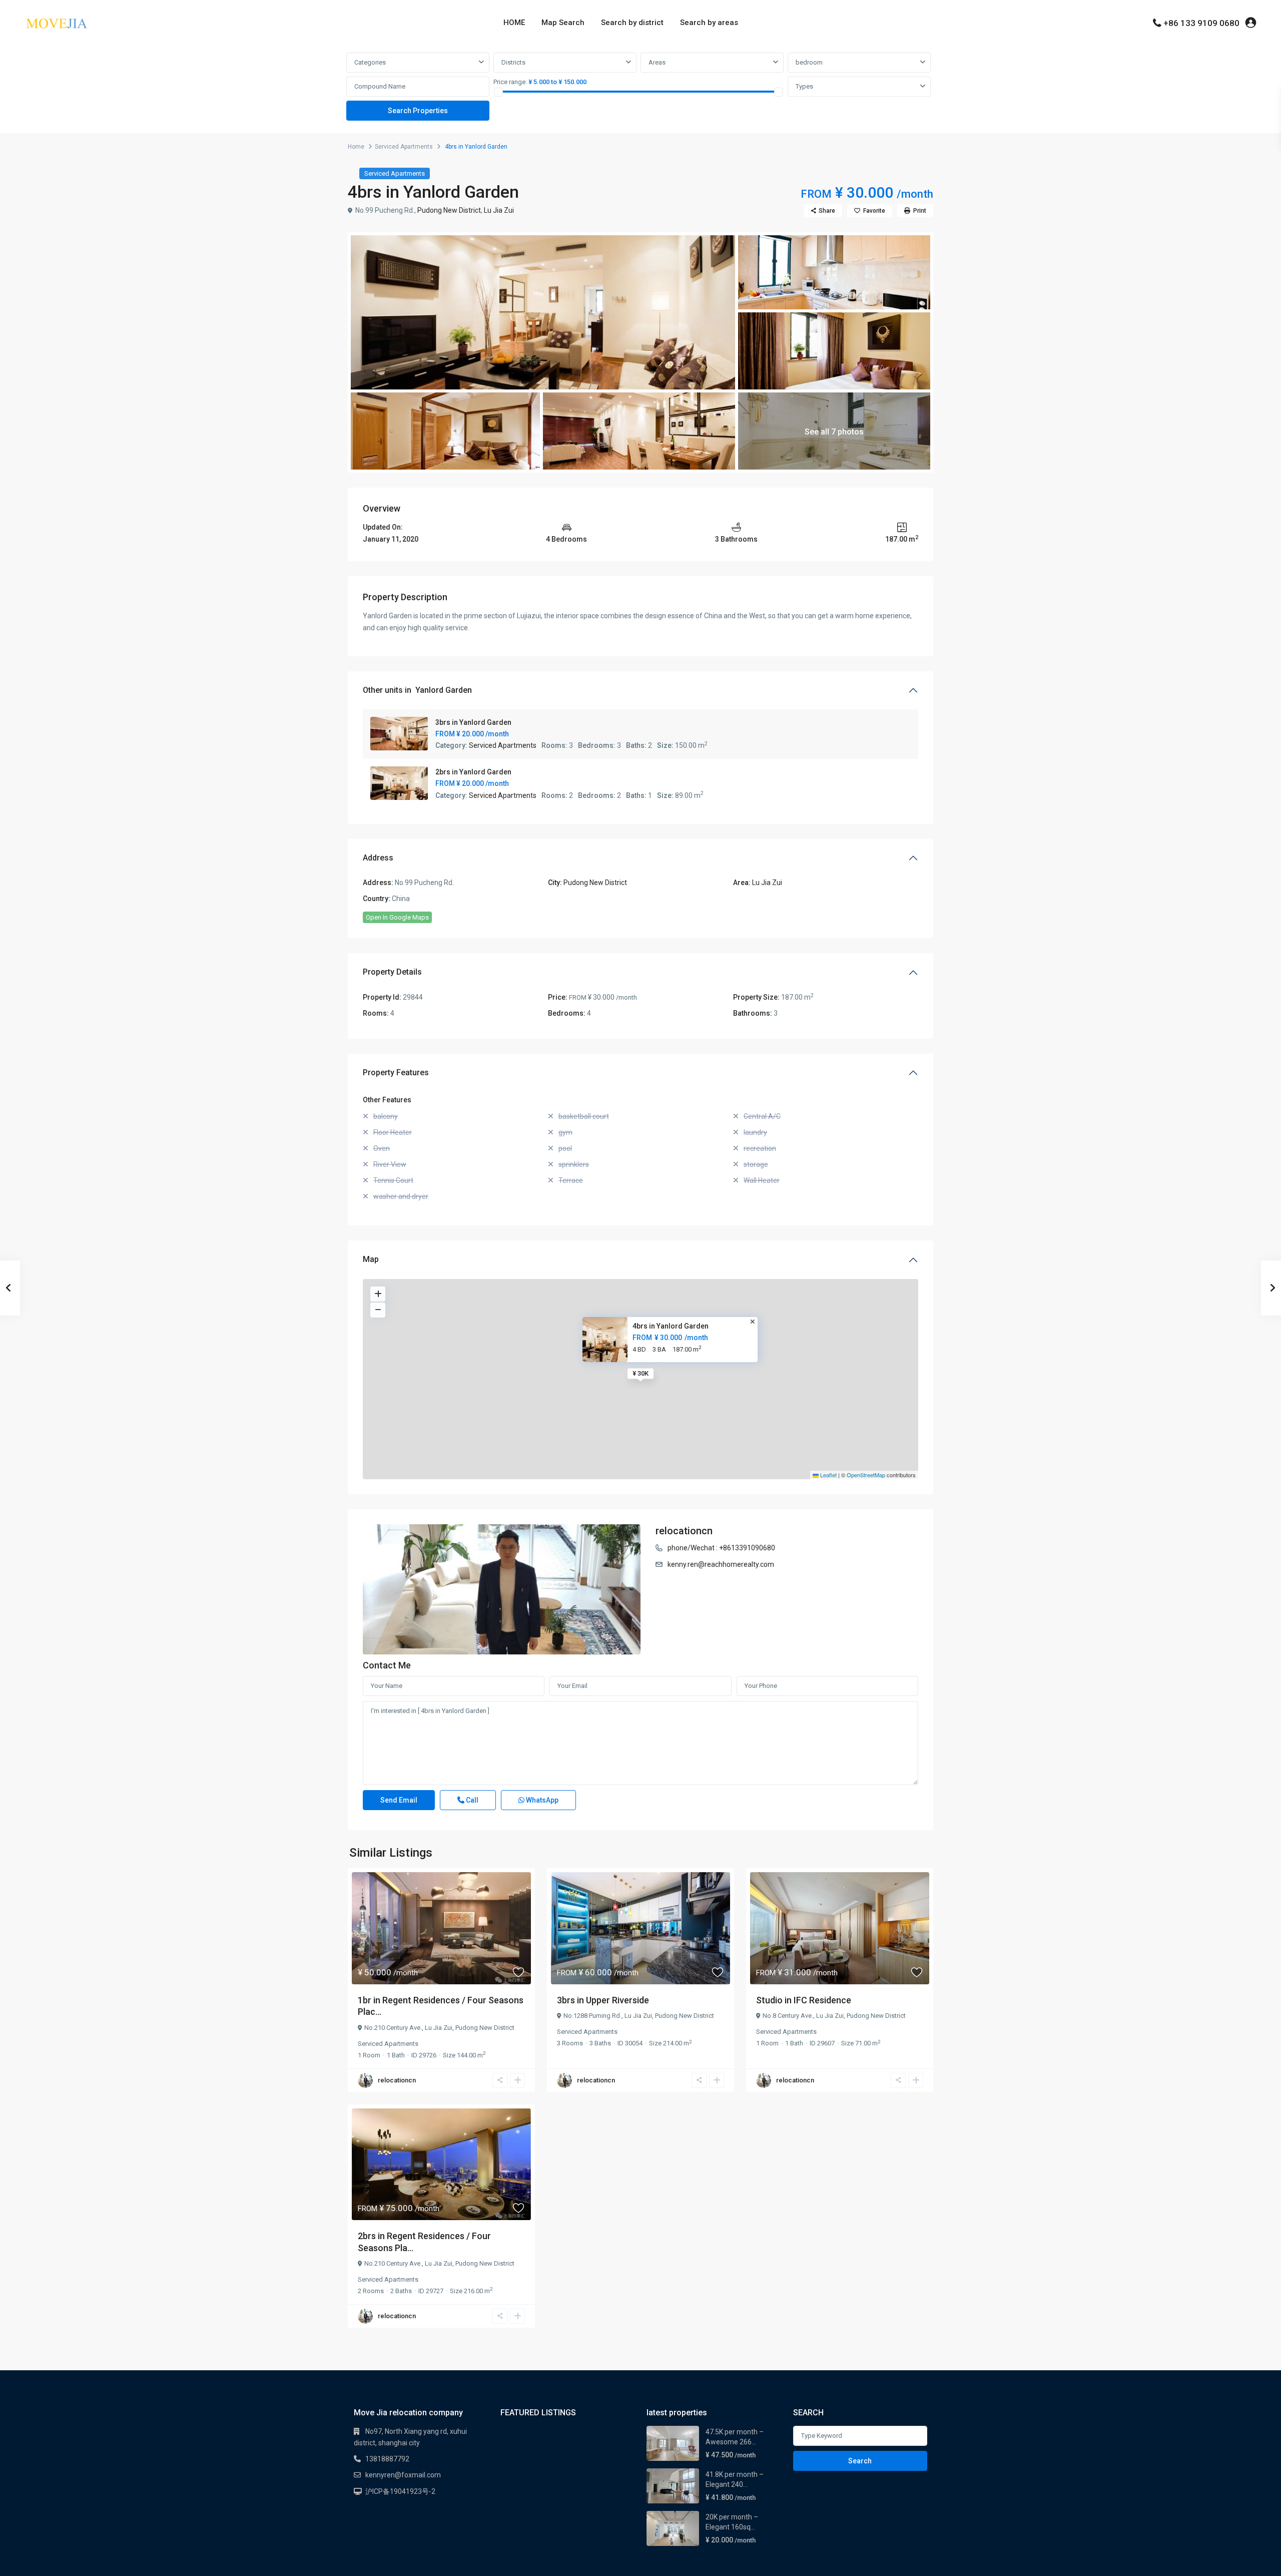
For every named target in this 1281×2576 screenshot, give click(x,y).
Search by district (632, 23)
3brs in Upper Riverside (603, 2000)
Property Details (392, 972)
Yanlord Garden (444, 690)
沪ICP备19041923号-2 (400, 2491)
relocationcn (684, 1531)
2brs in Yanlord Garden (473, 772)
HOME (514, 23)
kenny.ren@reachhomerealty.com (721, 1564)
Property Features (396, 1072)
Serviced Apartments (404, 147)
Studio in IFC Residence (804, 2000)
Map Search (563, 23)
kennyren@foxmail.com (403, 2475)
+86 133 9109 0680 (1201, 23)
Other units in (417, 690)
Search (860, 2461)
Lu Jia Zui (499, 210)
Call (471, 1800)
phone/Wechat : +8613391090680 (721, 1548)
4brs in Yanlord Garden (671, 1326)
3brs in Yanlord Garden (473, 722)
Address (378, 858)
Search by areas (709, 23)
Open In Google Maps (397, 917)
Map (371, 1259)
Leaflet (828, 1475)
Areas (657, 62)
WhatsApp (541, 1800)
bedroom (809, 62)
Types (804, 86)
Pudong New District (449, 210)
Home (356, 147)
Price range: (510, 82)
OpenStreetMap (866, 1475)
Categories (370, 62)
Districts (513, 62)
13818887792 (387, 2459)
